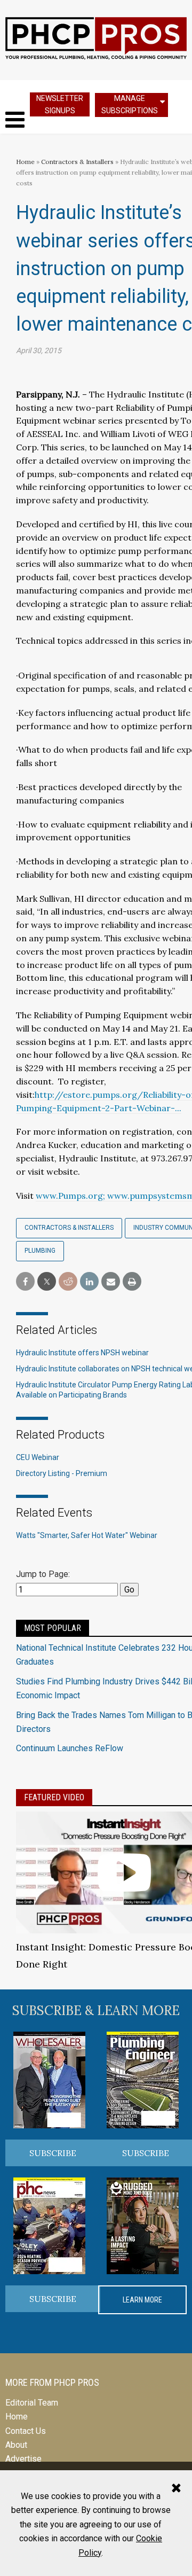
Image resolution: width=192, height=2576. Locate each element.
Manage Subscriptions (130, 104)
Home (25, 162)
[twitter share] (47, 1282)
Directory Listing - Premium (62, 1473)
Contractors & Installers (77, 162)
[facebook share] (25, 1282)
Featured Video (54, 1797)
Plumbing (40, 1251)
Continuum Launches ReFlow (70, 1748)
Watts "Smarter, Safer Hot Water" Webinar (87, 1535)
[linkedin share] (89, 1282)
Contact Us (26, 2431)
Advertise (23, 2459)
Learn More (142, 2300)
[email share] (111, 1282)
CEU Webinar (38, 1457)
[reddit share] (68, 1282)
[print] (132, 1282)
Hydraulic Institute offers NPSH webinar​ (82, 1353)
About (16, 2445)
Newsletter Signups (60, 104)
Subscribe (53, 2153)
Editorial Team (32, 2403)
